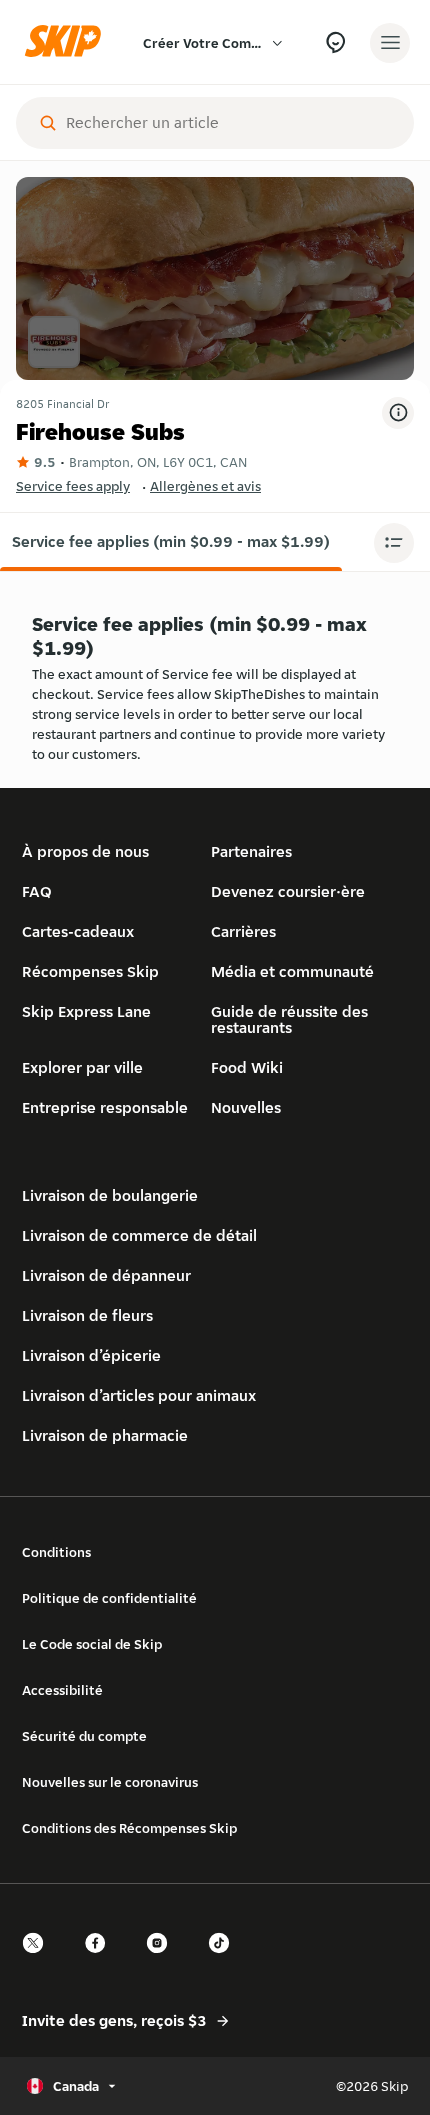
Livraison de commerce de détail (139, 1235)
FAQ (37, 891)
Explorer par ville (82, 1067)
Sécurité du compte (84, 1736)
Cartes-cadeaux (78, 931)
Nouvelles (246, 1107)
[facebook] (101, 1960)
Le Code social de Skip (92, 1644)
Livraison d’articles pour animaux (139, 1395)
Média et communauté (292, 971)
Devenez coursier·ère (288, 891)
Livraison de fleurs (87, 1315)
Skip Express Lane (86, 1011)
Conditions (56, 1552)
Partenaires (251, 851)
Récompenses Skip (90, 971)
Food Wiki (247, 1067)
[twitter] (39, 1960)
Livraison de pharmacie (105, 1435)
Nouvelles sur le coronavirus (110, 1782)
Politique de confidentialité (109, 1598)
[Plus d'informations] (398, 413)
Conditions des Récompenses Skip (129, 1828)
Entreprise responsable (105, 1107)
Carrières (243, 931)
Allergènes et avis (205, 486)
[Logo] (68, 42)
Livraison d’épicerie (91, 1355)
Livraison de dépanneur (106, 1275)
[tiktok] (225, 1960)
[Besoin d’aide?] (335, 42)
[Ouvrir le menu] (390, 43)
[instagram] (163, 1960)
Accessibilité (62, 1690)
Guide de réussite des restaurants (289, 1019)
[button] (171, 542)
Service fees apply (73, 486)
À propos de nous (85, 851)
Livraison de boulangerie (110, 1195)
